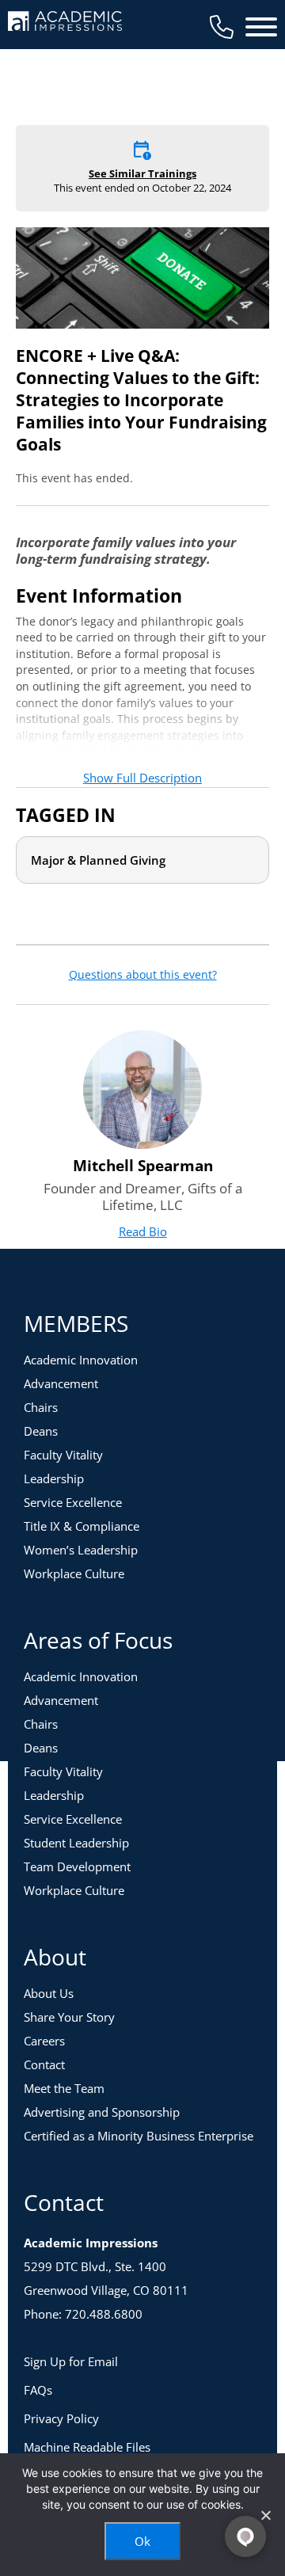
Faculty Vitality (63, 1455)
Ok (142, 2541)
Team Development (77, 1866)
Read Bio (143, 1231)
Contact (44, 2064)
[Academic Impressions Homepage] (65, 22)
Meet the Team (64, 2088)
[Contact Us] (222, 27)
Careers (44, 2041)
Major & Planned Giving (98, 860)
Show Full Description (142, 778)
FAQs (38, 2390)
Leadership (54, 1478)
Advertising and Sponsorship (102, 2112)
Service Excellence (73, 1502)
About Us (49, 1993)
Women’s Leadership (81, 1550)
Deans (41, 1431)
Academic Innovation (81, 1360)
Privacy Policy (61, 2418)
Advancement (61, 1383)
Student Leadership (76, 1843)
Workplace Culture (74, 1573)
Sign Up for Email (71, 2361)
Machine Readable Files (87, 2447)
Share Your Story (69, 2017)
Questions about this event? (143, 975)
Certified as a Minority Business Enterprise (139, 2136)
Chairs (41, 1407)
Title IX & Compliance (82, 1526)
